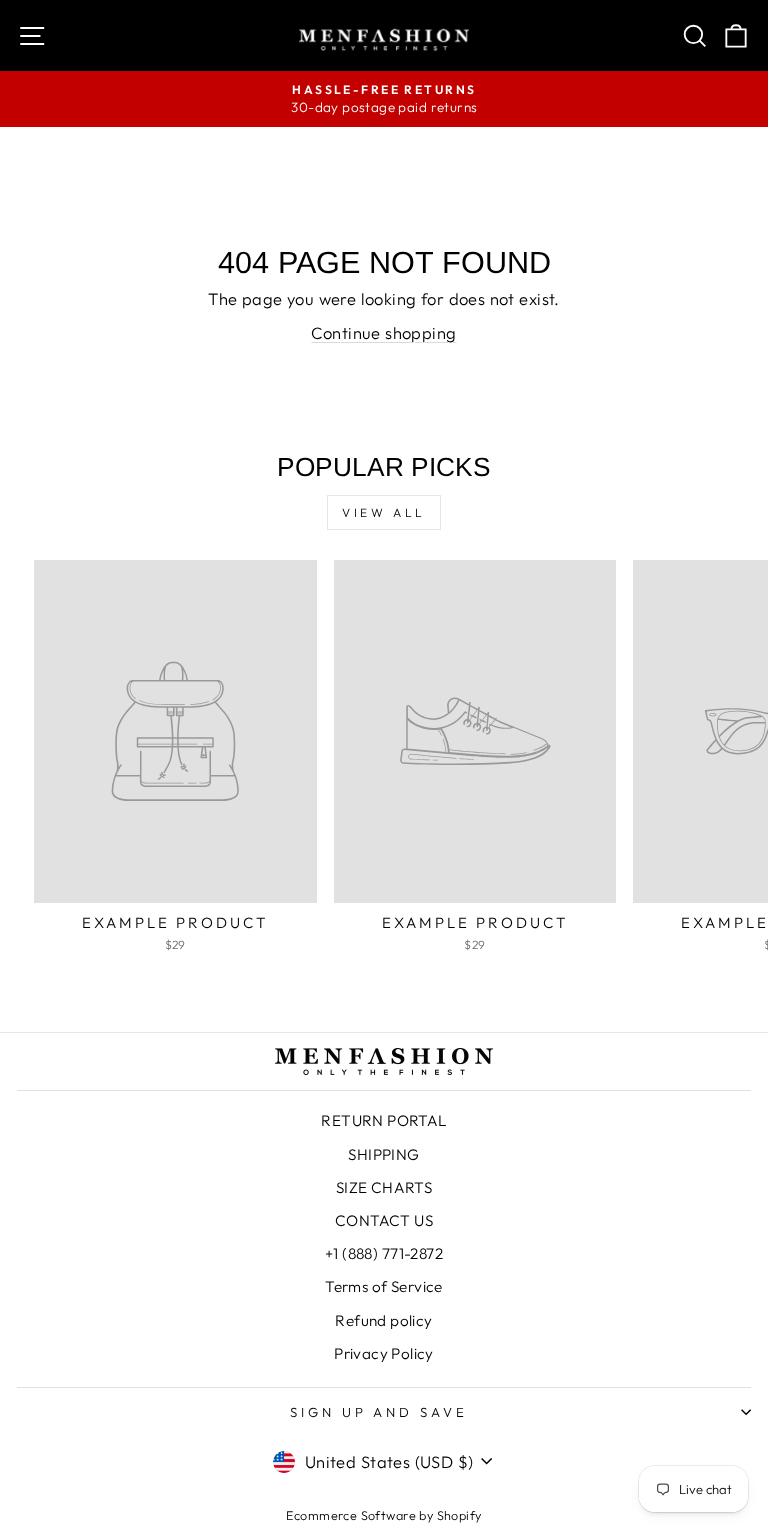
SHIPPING (383, 1154)
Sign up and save (379, 1412)
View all (384, 512)
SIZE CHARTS (384, 1187)
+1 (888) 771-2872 (384, 1253)
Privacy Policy (384, 1353)
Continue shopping (383, 332)
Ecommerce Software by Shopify (383, 1515)
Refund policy (383, 1320)
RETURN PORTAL (383, 1120)
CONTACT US (384, 1220)
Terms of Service (384, 1286)
